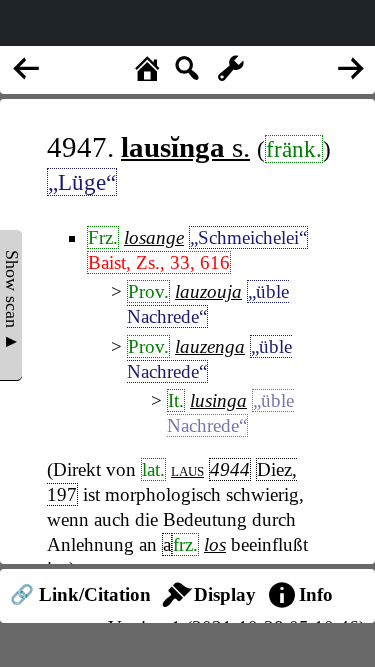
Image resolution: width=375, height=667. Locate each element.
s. (185, 147)
